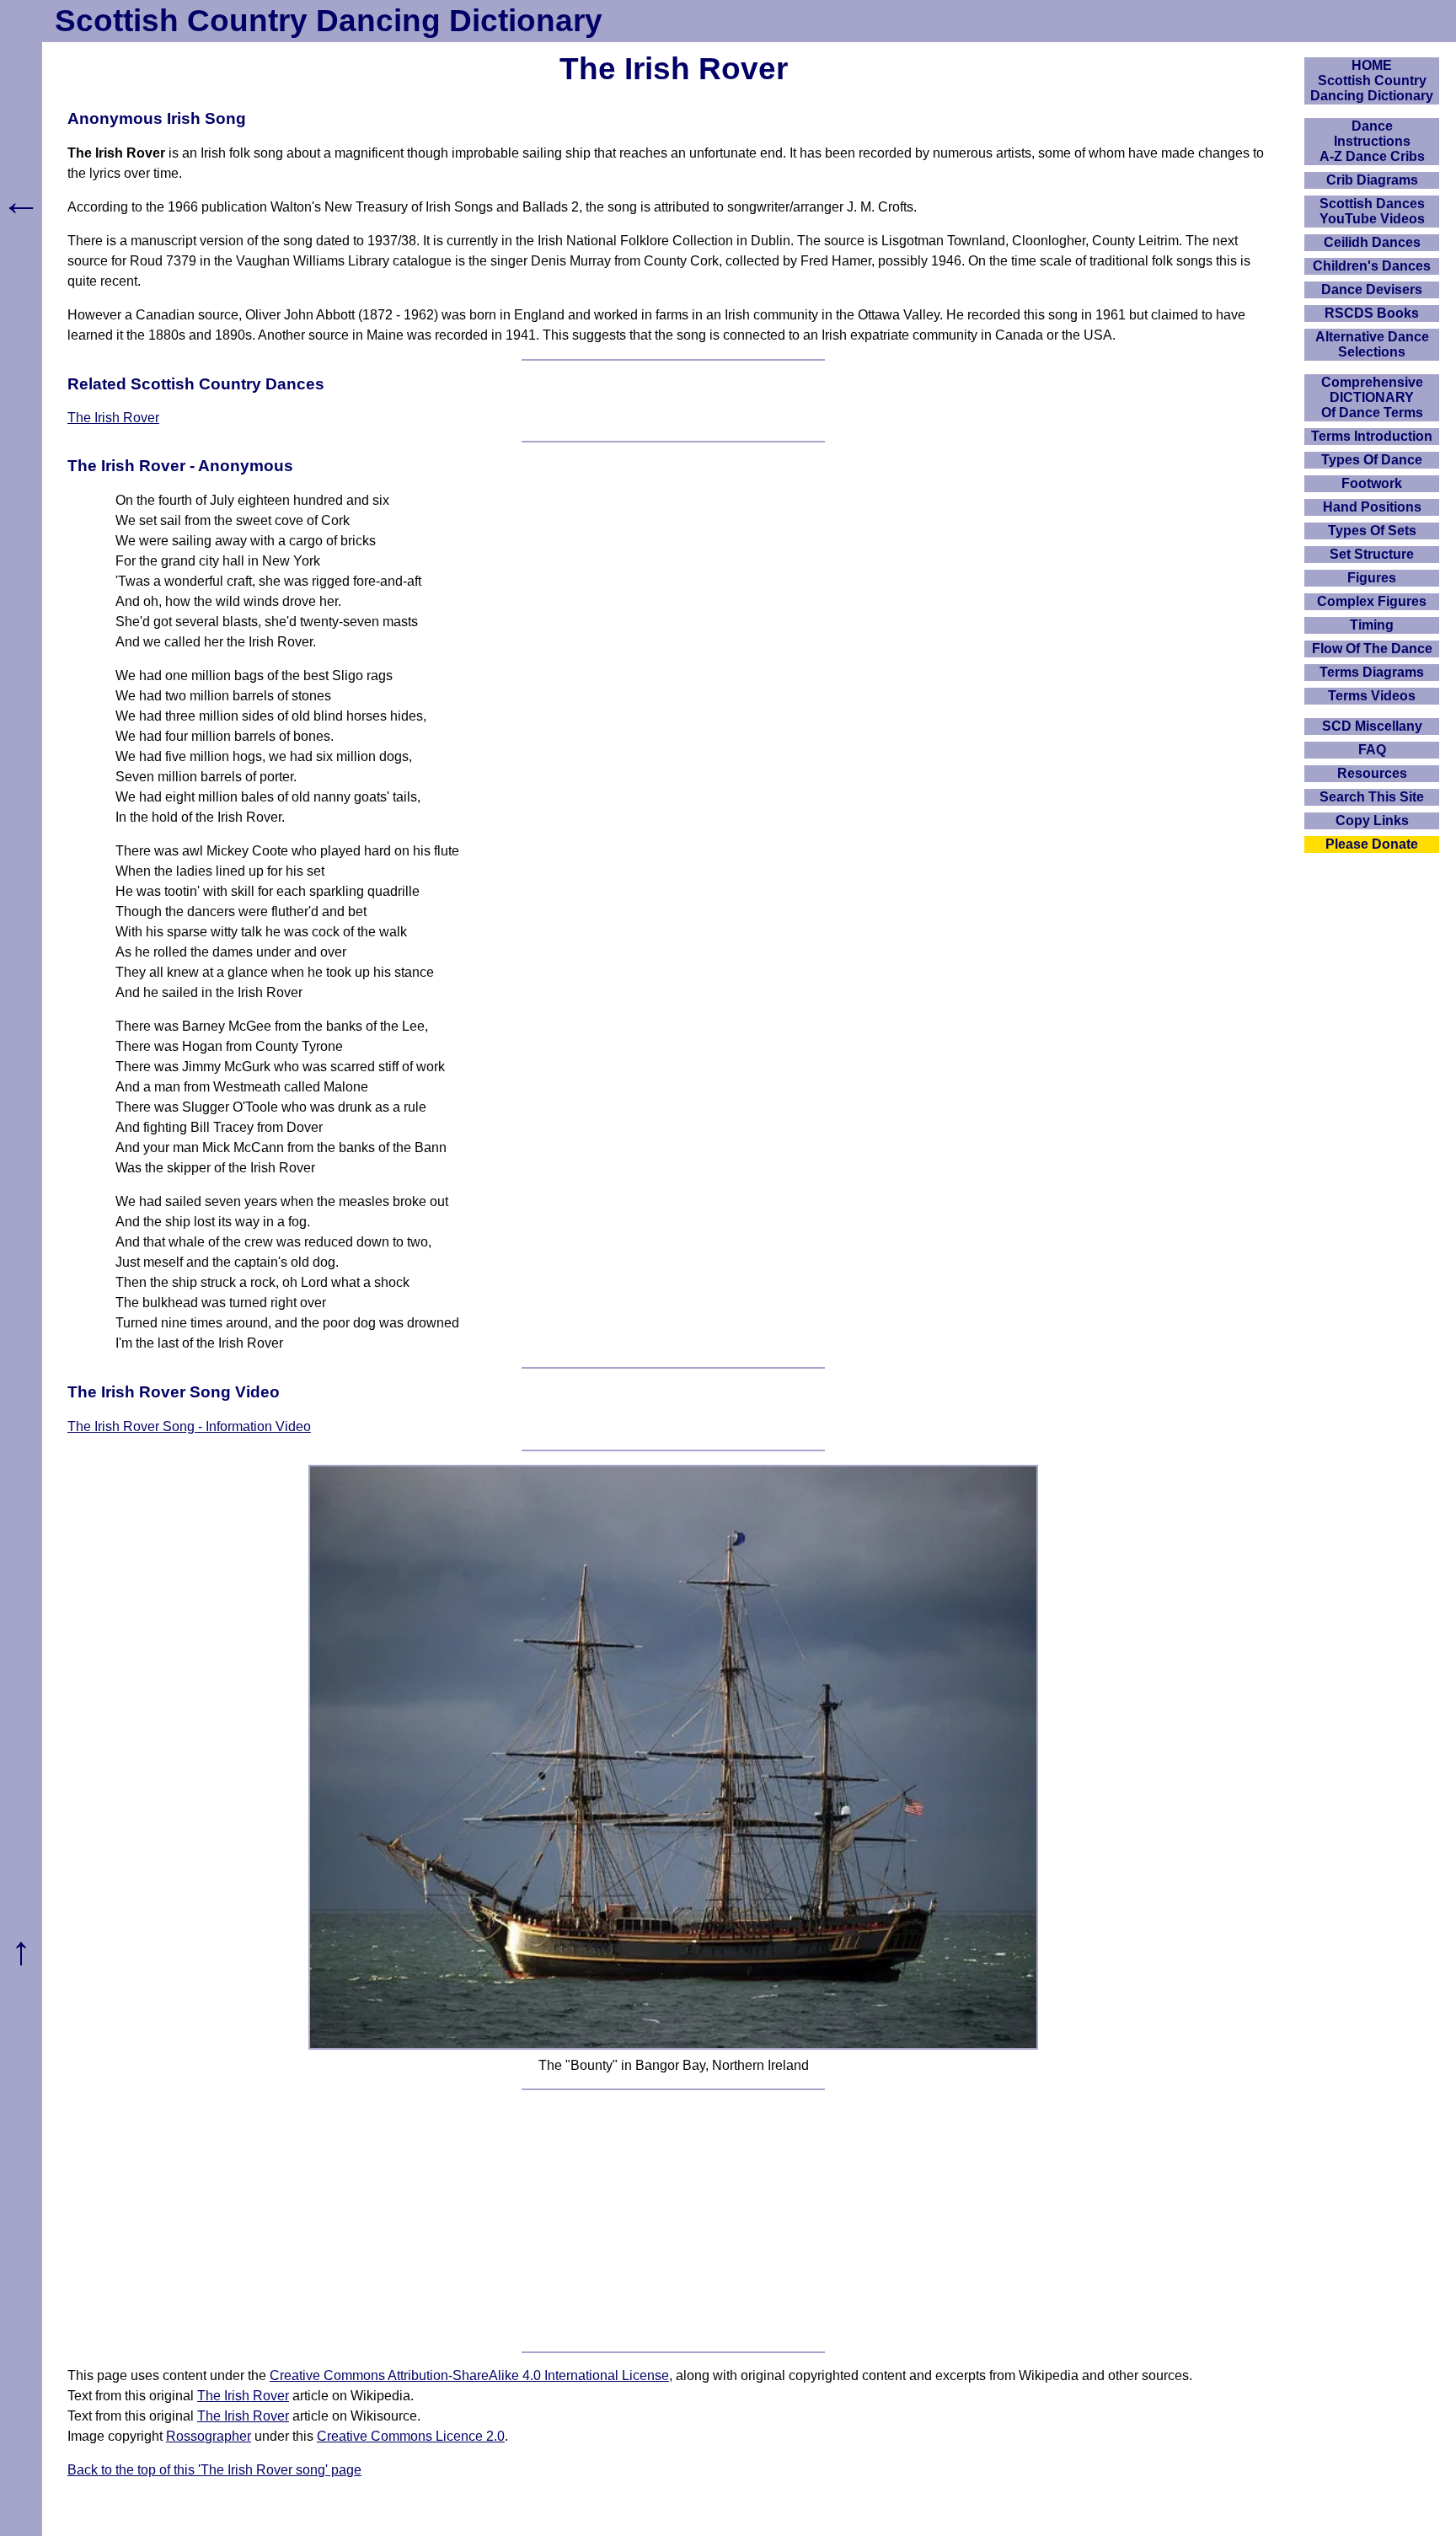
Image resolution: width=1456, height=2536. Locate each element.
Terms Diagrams (1372, 672)
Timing (1372, 625)
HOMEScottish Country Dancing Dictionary (1372, 80)
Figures (1372, 578)
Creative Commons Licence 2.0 (411, 2436)
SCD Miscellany (1372, 726)
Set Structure (1372, 554)
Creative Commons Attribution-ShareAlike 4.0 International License (469, 2375)
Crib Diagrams (1372, 180)
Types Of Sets (1372, 531)
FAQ (1372, 750)
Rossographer (209, 2436)
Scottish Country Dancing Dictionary (329, 21)
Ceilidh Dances (1372, 242)
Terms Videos (1372, 696)
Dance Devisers (1372, 290)
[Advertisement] (673, 2221)
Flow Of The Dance (1372, 649)
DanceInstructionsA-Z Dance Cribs (1372, 141)
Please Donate (1372, 844)
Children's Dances (1372, 266)
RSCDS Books (1372, 313)
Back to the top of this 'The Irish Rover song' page (214, 2470)
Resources (1372, 773)
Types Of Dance (1372, 460)
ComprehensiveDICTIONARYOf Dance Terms (1372, 397)
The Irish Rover (113, 418)
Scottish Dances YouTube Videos (1372, 211)
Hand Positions (1372, 507)
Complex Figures (1372, 601)
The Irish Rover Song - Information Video (189, 1426)
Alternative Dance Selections (1372, 344)
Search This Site (1372, 797)
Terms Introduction (1372, 436)
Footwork (1372, 483)
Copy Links (1372, 820)
